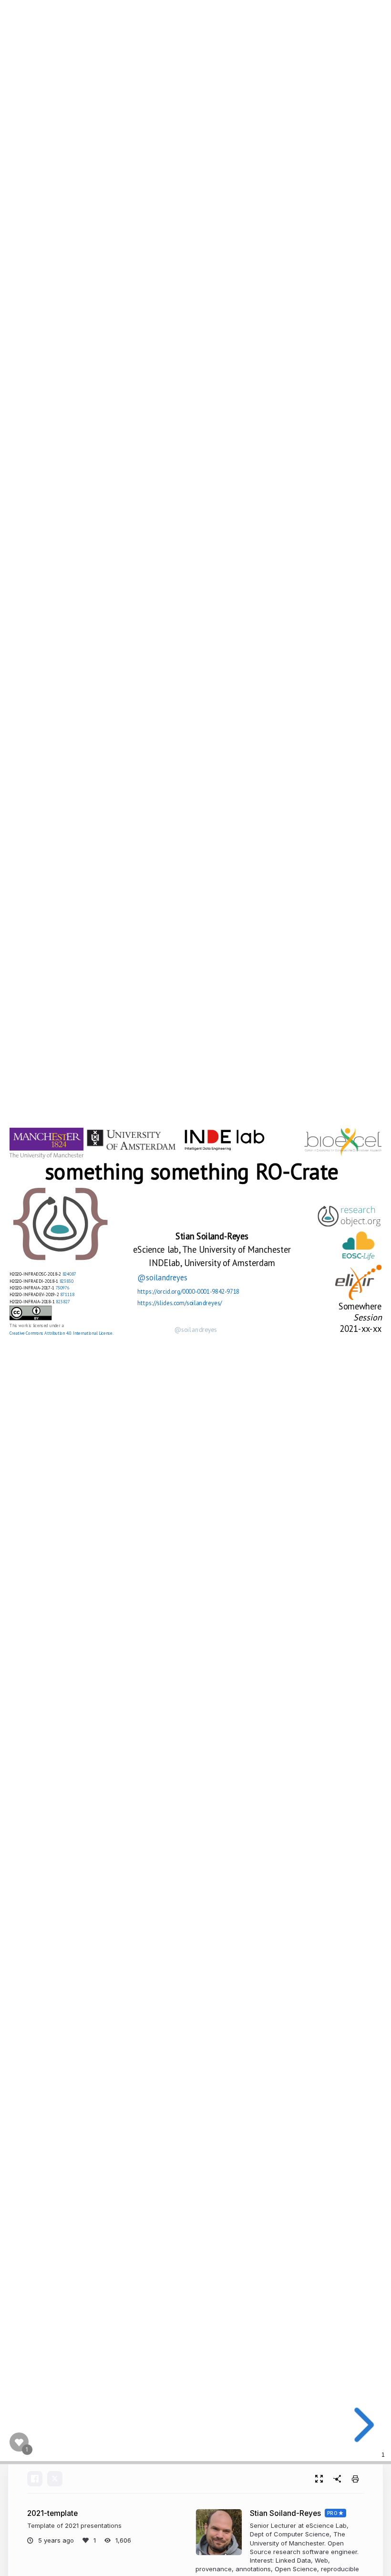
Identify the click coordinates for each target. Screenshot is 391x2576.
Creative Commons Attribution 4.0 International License (61, 1333)
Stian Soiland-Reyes (285, 2513)
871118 (67, 1294)
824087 (69, 1274)
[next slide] (361, 2425)
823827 (63, 1301)
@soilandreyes (163, 1277)
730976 (63, 1288)
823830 (67, 1280)
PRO (333, 2513)
